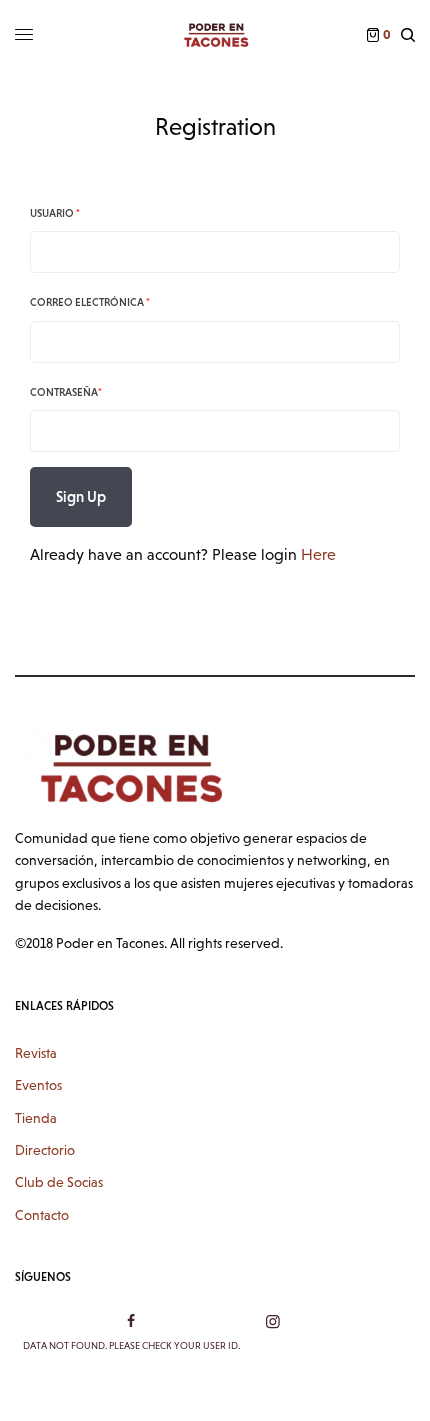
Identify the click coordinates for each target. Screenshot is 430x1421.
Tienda (36, 1118)
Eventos (38, 1085)
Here (318, 554)
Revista (36, 1053)
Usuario (55, 213)
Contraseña (66, 392)
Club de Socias (59, 1182)
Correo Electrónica (90, 302)
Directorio (45, 1150)
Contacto (42, 1215)
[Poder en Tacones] (214, 35)
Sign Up (81, 496)
